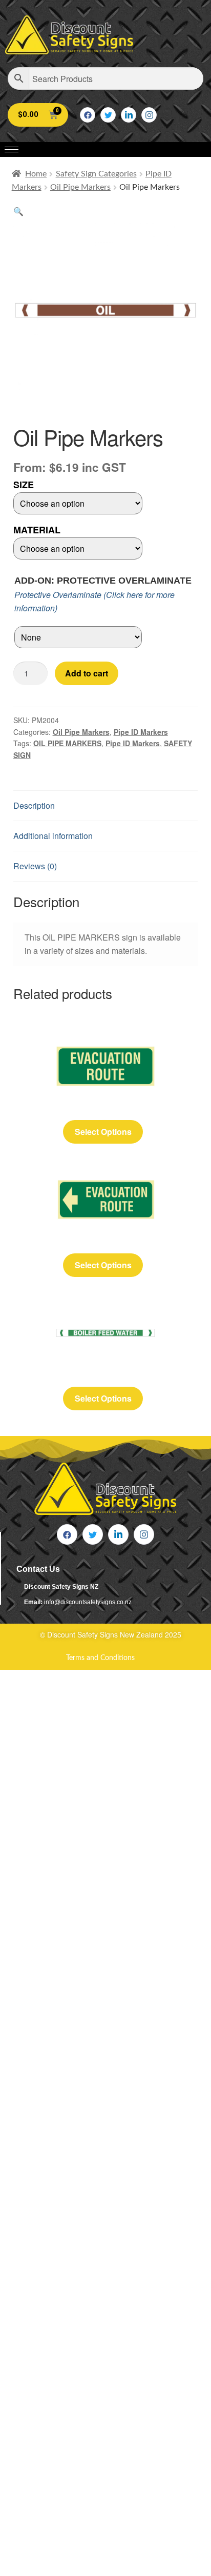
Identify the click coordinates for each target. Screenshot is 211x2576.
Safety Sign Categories (96, 174)
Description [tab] (34, 805)
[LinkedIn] (129, 115)
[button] (18, 211)
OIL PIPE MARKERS (67, 743)
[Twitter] (108, 115)
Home (36, 174)
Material (37, 530)
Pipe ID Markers (141, 732)
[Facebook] (88, 115)
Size (24, 485)
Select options (103, 1132)
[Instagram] (149, 115)
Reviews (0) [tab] (35, 866)
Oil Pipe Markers (80, 187)
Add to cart (87, 673)
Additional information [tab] (53, 836)
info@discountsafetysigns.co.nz (88, 1602)
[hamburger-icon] (12, 149)
